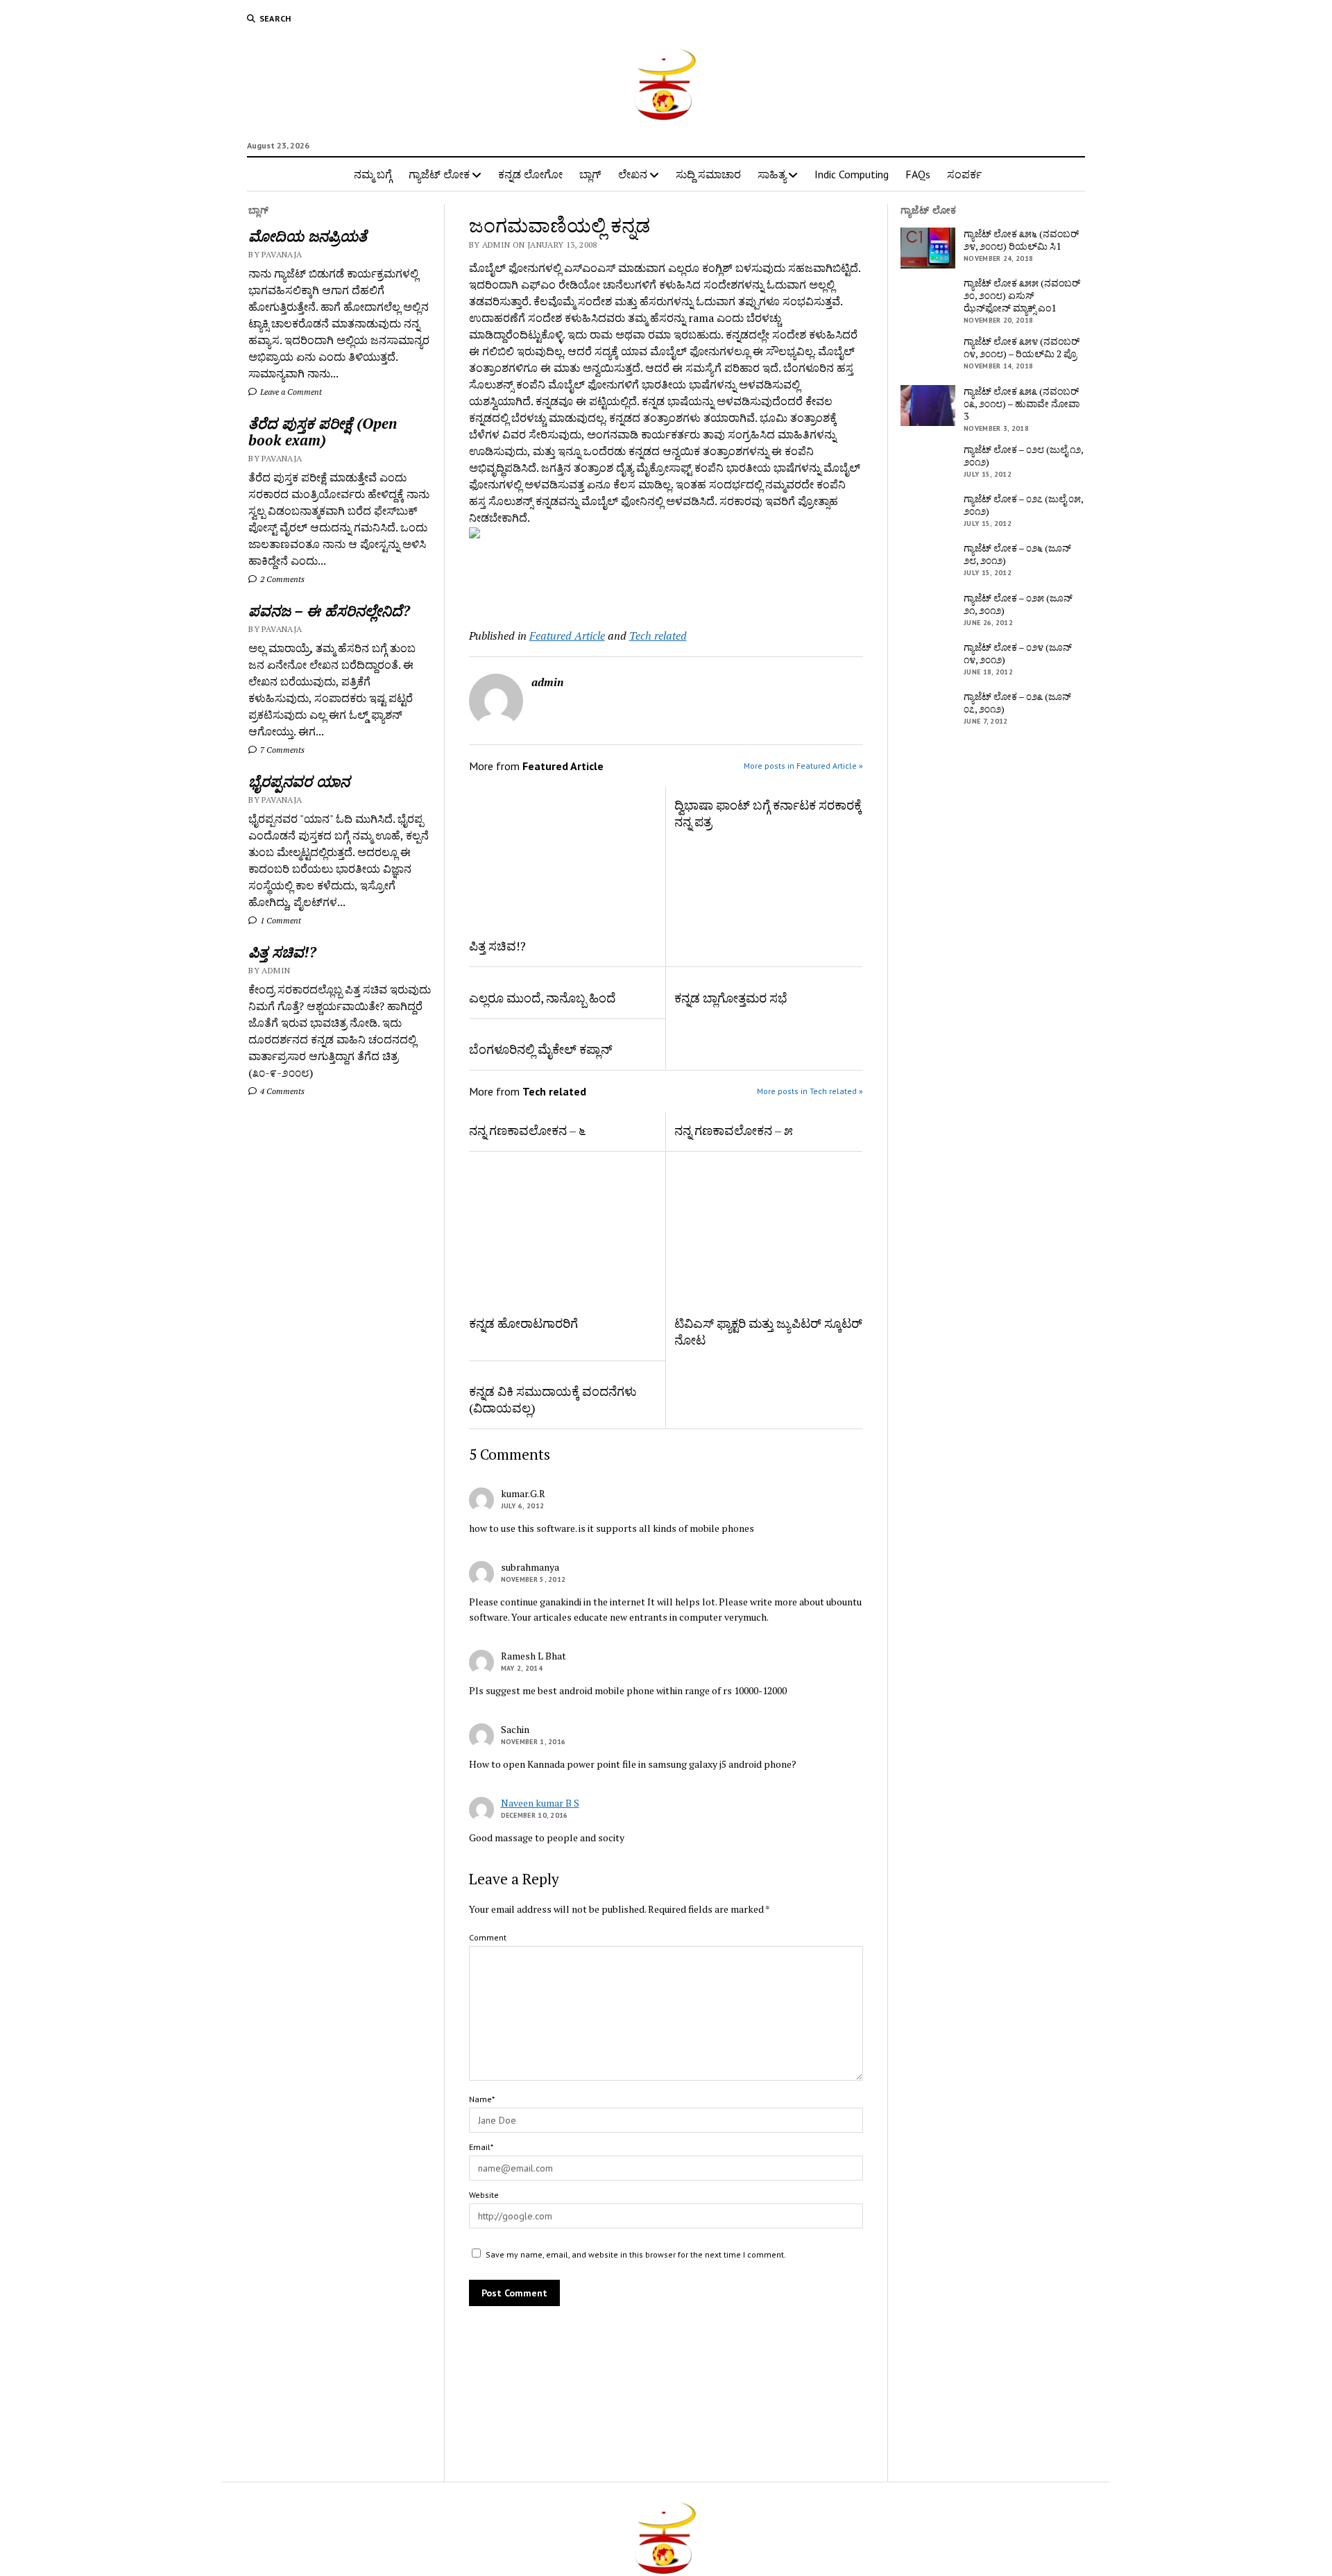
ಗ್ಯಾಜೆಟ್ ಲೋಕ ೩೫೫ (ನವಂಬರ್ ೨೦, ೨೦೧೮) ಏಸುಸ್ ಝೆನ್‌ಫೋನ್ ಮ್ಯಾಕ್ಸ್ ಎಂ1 (1022, 296)
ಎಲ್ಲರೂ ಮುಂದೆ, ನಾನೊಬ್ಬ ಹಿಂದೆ (542, 998)
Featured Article (567, 636)
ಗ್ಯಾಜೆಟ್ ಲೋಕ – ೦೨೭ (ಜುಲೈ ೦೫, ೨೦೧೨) (1023, 505)
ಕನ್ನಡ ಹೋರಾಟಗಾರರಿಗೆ (523, 1323)
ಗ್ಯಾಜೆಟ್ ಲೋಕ (439, 174)
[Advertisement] (550, 580)
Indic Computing (852, 174)
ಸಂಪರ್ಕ (964, 174)
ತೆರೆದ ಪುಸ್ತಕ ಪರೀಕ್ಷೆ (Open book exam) (323, 432)
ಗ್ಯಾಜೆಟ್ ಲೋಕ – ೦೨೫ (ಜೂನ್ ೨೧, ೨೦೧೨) (1018, 604)
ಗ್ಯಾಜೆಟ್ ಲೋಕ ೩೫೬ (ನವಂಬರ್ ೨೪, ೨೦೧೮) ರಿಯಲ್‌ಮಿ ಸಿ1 (1021, 240)
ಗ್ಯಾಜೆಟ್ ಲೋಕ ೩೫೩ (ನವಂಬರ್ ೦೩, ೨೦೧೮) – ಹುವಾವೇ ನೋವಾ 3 (1022, 404)
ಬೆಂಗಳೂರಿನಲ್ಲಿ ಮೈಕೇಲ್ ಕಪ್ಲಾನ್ (541, 1049)
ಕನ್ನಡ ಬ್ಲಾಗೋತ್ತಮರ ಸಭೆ (731, 998)
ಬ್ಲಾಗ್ (590, 174)
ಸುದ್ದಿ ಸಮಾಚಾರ (708, 174)
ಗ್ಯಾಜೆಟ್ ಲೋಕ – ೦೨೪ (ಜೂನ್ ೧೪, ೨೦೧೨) (1018, 654)
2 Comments (281, 579)
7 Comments (281, 750)
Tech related (658, 636)
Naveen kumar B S (540, 1803)
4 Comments (281, 1091)
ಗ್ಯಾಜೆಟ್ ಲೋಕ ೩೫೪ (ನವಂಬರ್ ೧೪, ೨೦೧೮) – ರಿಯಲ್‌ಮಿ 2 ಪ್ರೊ (1022, 348)
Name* (482, 2099)
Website (484, 2195)
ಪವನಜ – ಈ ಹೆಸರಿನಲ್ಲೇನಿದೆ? (329, 611)
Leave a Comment (290, 392)
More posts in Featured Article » (803, 766)
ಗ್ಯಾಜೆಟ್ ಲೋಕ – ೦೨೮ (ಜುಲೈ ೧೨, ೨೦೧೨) (1023, 456)
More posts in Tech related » (810, 1091)
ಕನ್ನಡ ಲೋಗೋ (530, 174)
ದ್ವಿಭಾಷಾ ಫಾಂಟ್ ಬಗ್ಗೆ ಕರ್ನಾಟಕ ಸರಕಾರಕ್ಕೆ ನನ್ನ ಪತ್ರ (768, 813)
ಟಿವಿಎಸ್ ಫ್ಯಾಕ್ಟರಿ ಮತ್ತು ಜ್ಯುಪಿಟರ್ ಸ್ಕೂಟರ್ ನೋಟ (768, 1331)
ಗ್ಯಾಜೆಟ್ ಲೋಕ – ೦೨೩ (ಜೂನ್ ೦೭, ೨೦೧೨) (1017, 703)
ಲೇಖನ (633, 174)
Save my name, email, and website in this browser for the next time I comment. (636, 2254)
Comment (488, 1937)
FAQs (918, 174)
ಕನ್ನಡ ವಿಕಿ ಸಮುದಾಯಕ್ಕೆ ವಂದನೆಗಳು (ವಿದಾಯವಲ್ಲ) (553, 1399)
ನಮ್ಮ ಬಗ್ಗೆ (373, 174)
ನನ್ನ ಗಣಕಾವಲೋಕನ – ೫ (734, 1130)
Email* (481, 2147)
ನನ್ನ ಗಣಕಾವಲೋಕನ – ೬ (527, 1130)
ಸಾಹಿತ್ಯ (772, 174)
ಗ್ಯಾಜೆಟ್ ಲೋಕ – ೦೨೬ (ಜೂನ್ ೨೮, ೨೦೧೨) (1017, 554)
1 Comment (280, 920)
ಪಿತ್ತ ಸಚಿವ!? (282, 952)
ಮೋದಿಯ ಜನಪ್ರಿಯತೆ (308, 236)
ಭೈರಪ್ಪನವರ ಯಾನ (299, 781)
